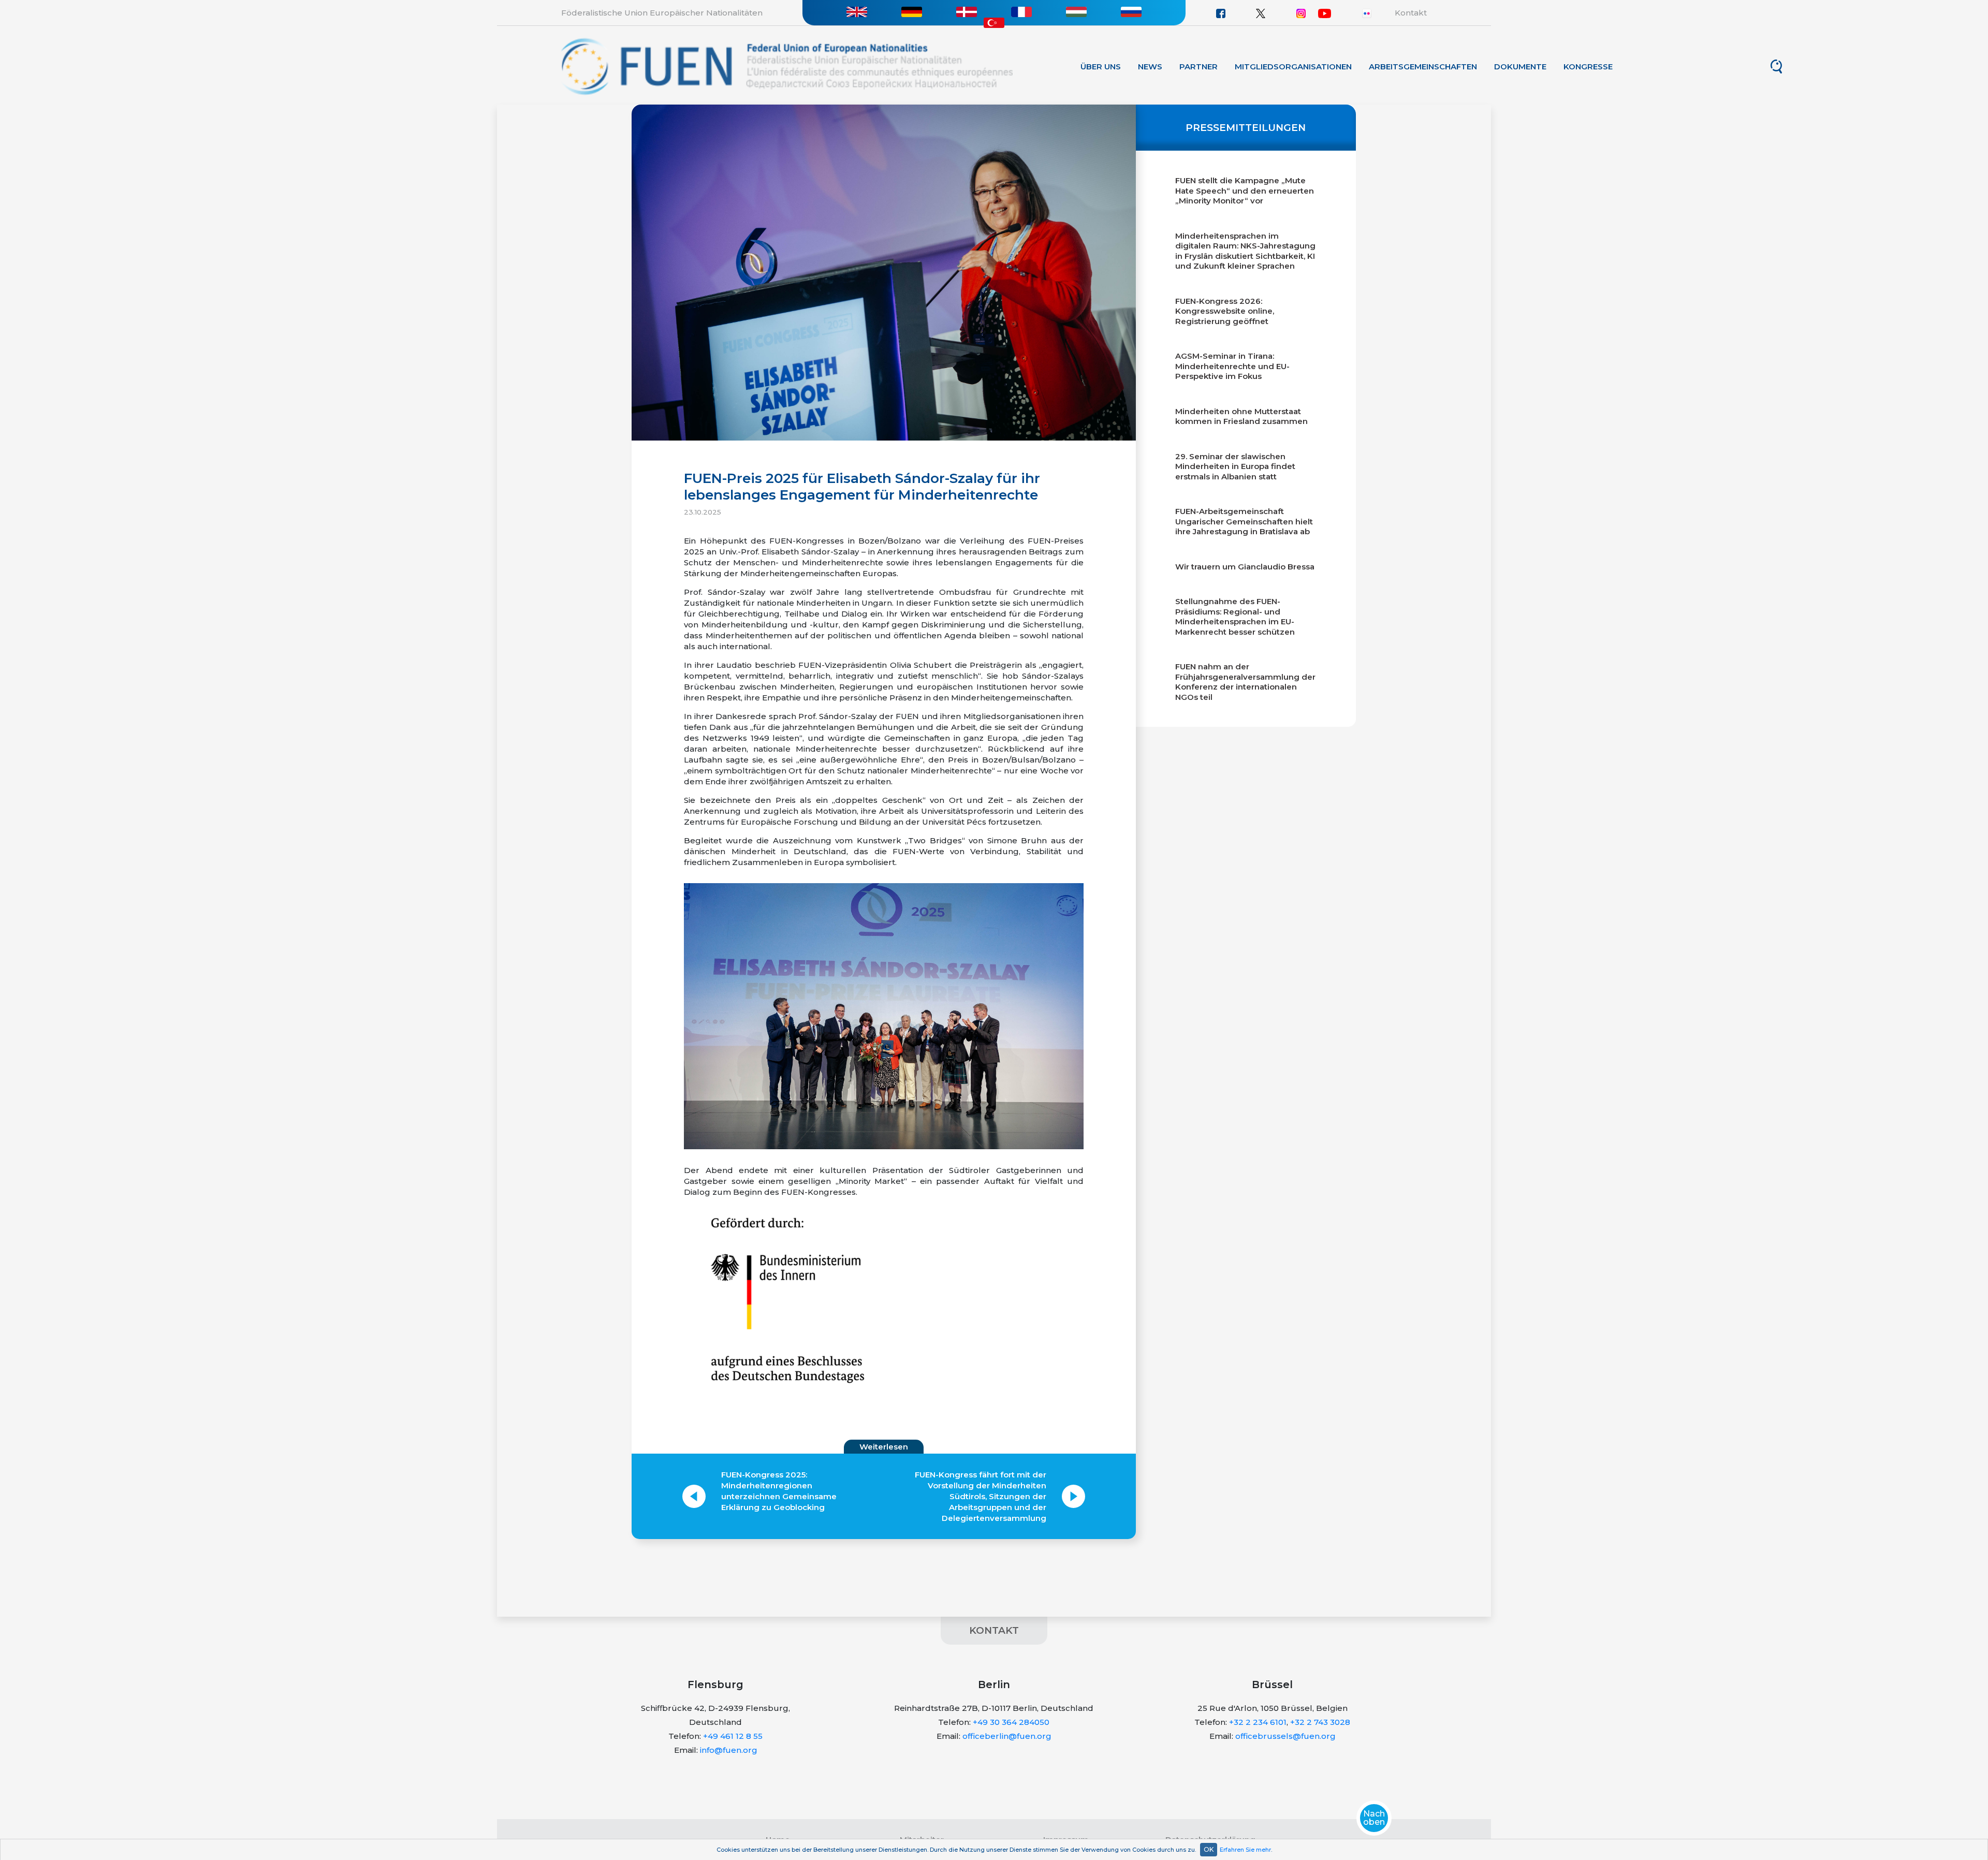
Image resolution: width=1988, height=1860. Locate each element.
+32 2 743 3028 (1320, 1722)
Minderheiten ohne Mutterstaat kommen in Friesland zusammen (1241, 416)
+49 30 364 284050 (1011, 1722)
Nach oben (1374, 1818)
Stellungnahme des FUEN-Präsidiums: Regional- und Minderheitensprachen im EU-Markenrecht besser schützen (1235, 617)
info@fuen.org (729, 1750)
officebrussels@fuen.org (1285, 1736)
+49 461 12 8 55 (733, 1736)
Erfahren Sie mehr (1245, 1850)
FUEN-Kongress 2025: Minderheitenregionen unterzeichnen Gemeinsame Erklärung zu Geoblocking (779, 1491)
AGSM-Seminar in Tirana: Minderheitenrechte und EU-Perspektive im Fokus (1232, 366)
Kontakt (1411, 13)
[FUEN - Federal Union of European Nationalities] (787, 65)
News (1150, 67)
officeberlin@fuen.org (1007, 1736)
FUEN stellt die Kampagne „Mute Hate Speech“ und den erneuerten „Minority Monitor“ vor (1245, 191)
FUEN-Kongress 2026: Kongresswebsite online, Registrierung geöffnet (1225, 311)
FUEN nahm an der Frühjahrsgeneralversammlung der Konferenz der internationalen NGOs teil (1245, 682)
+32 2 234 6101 (1258, 1722)
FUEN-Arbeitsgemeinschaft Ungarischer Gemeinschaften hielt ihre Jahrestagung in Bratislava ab (1244, 521)
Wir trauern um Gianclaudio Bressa (1245, 567)
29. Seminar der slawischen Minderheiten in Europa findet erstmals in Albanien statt (1235, 466)
